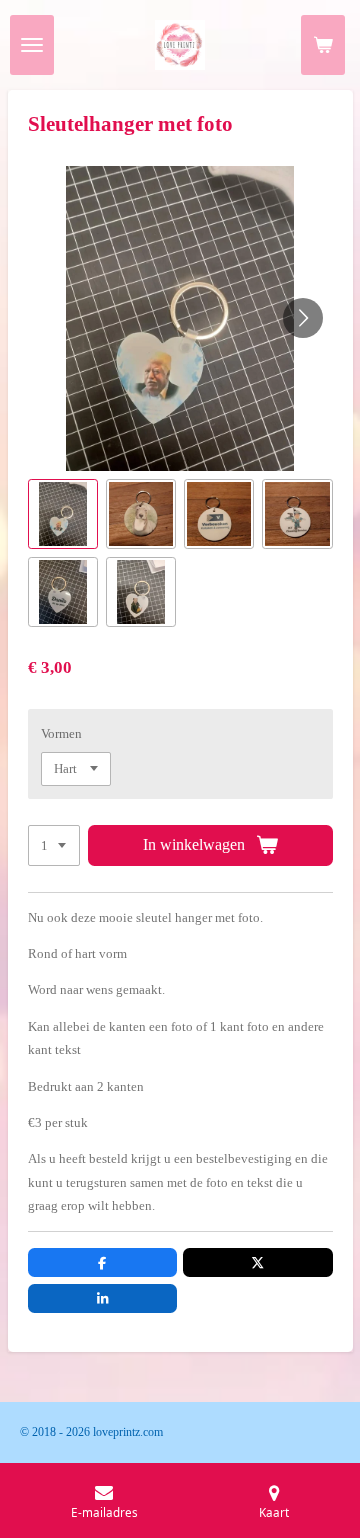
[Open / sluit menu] (32, 45)
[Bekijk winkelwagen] (323, 45)
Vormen (61, 733)
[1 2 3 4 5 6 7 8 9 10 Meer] (54, 845)
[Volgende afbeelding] (303, 318)
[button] (63, 514)
